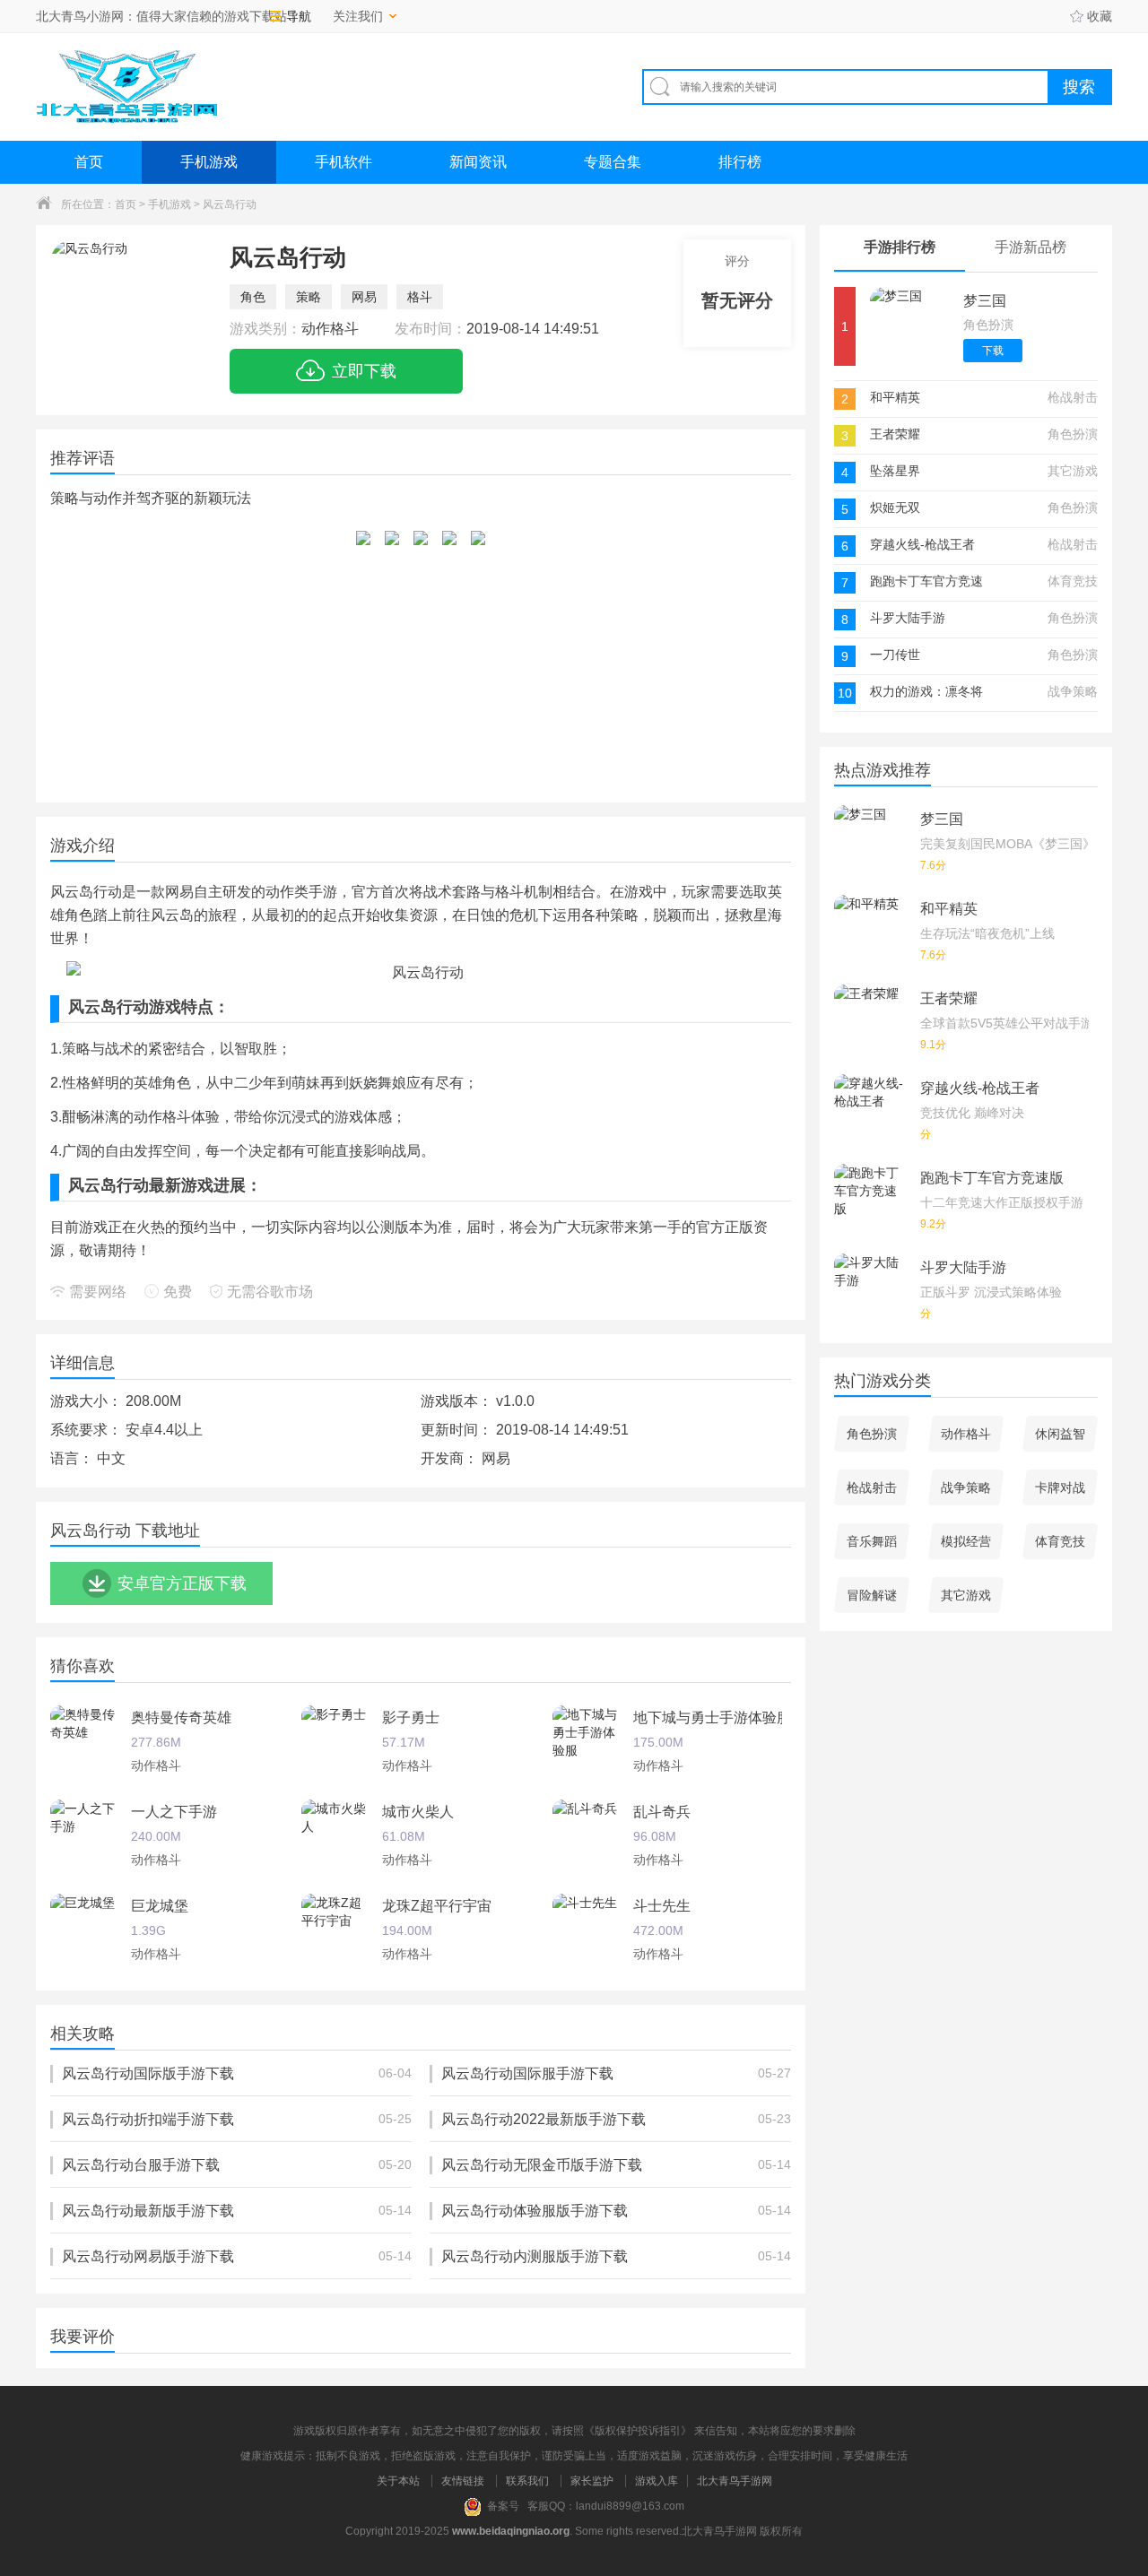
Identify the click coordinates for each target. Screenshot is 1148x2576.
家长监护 (592, 2481)
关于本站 (398, 2481)
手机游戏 (209, 162)
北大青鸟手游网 (735, 2481)
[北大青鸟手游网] (126, 87)
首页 (89, 162)
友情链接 (463, 2481)
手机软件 (344, 162)
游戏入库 (657, 2481)
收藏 (1100, 16)
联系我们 (527, 2481)
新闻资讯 (478, 162)
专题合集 (613, 162)
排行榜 (740, 162)
